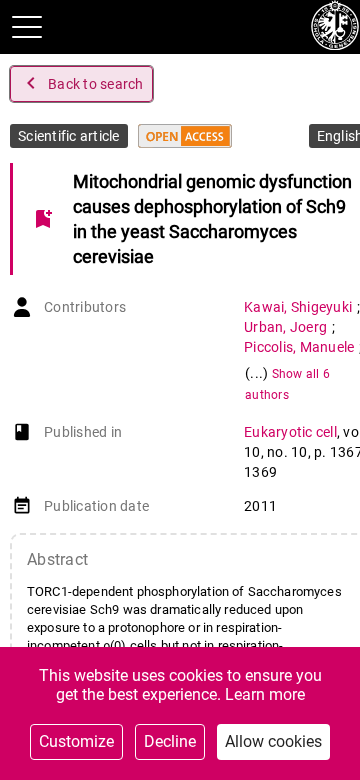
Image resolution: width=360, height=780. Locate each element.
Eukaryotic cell (290, 432)
